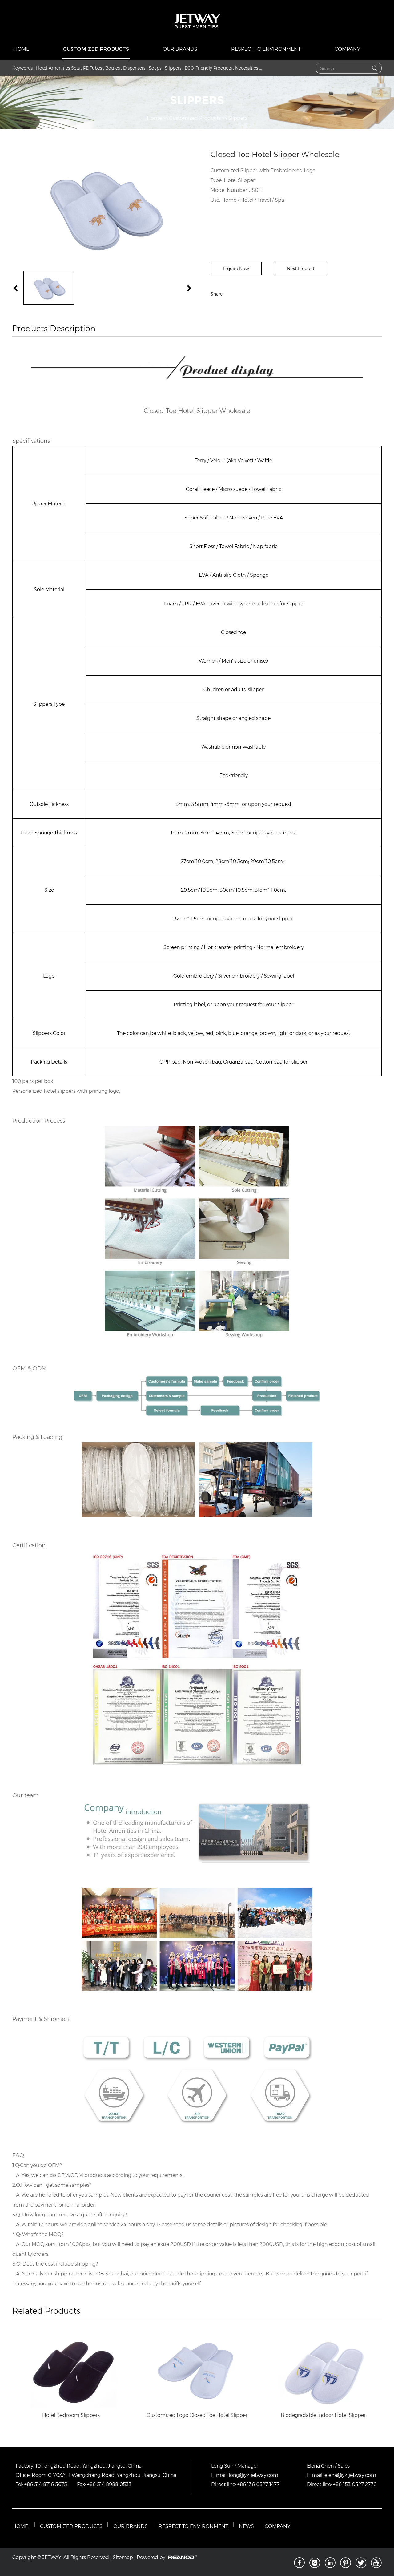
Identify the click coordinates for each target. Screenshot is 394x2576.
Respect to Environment (266, 49)
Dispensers (134, 68)
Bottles (113, 68)
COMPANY (277, 2526)
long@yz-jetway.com (253, 2475)
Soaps (155, 68)
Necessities (247, 68)
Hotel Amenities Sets (58, 68)
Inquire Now (236, 269)
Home (21, 49)
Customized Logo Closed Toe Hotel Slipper (197, 2415)
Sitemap (123, 2557)
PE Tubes (92, 68)
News (246, 2526)
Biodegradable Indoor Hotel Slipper (323, 2415)
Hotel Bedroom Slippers (71, 2415)
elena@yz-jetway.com (350, 2475)
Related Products (46, 2311)
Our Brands (180, 49)
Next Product (301, 269)
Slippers (173, 68)
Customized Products (96, 49)
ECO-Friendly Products (208, 68)
